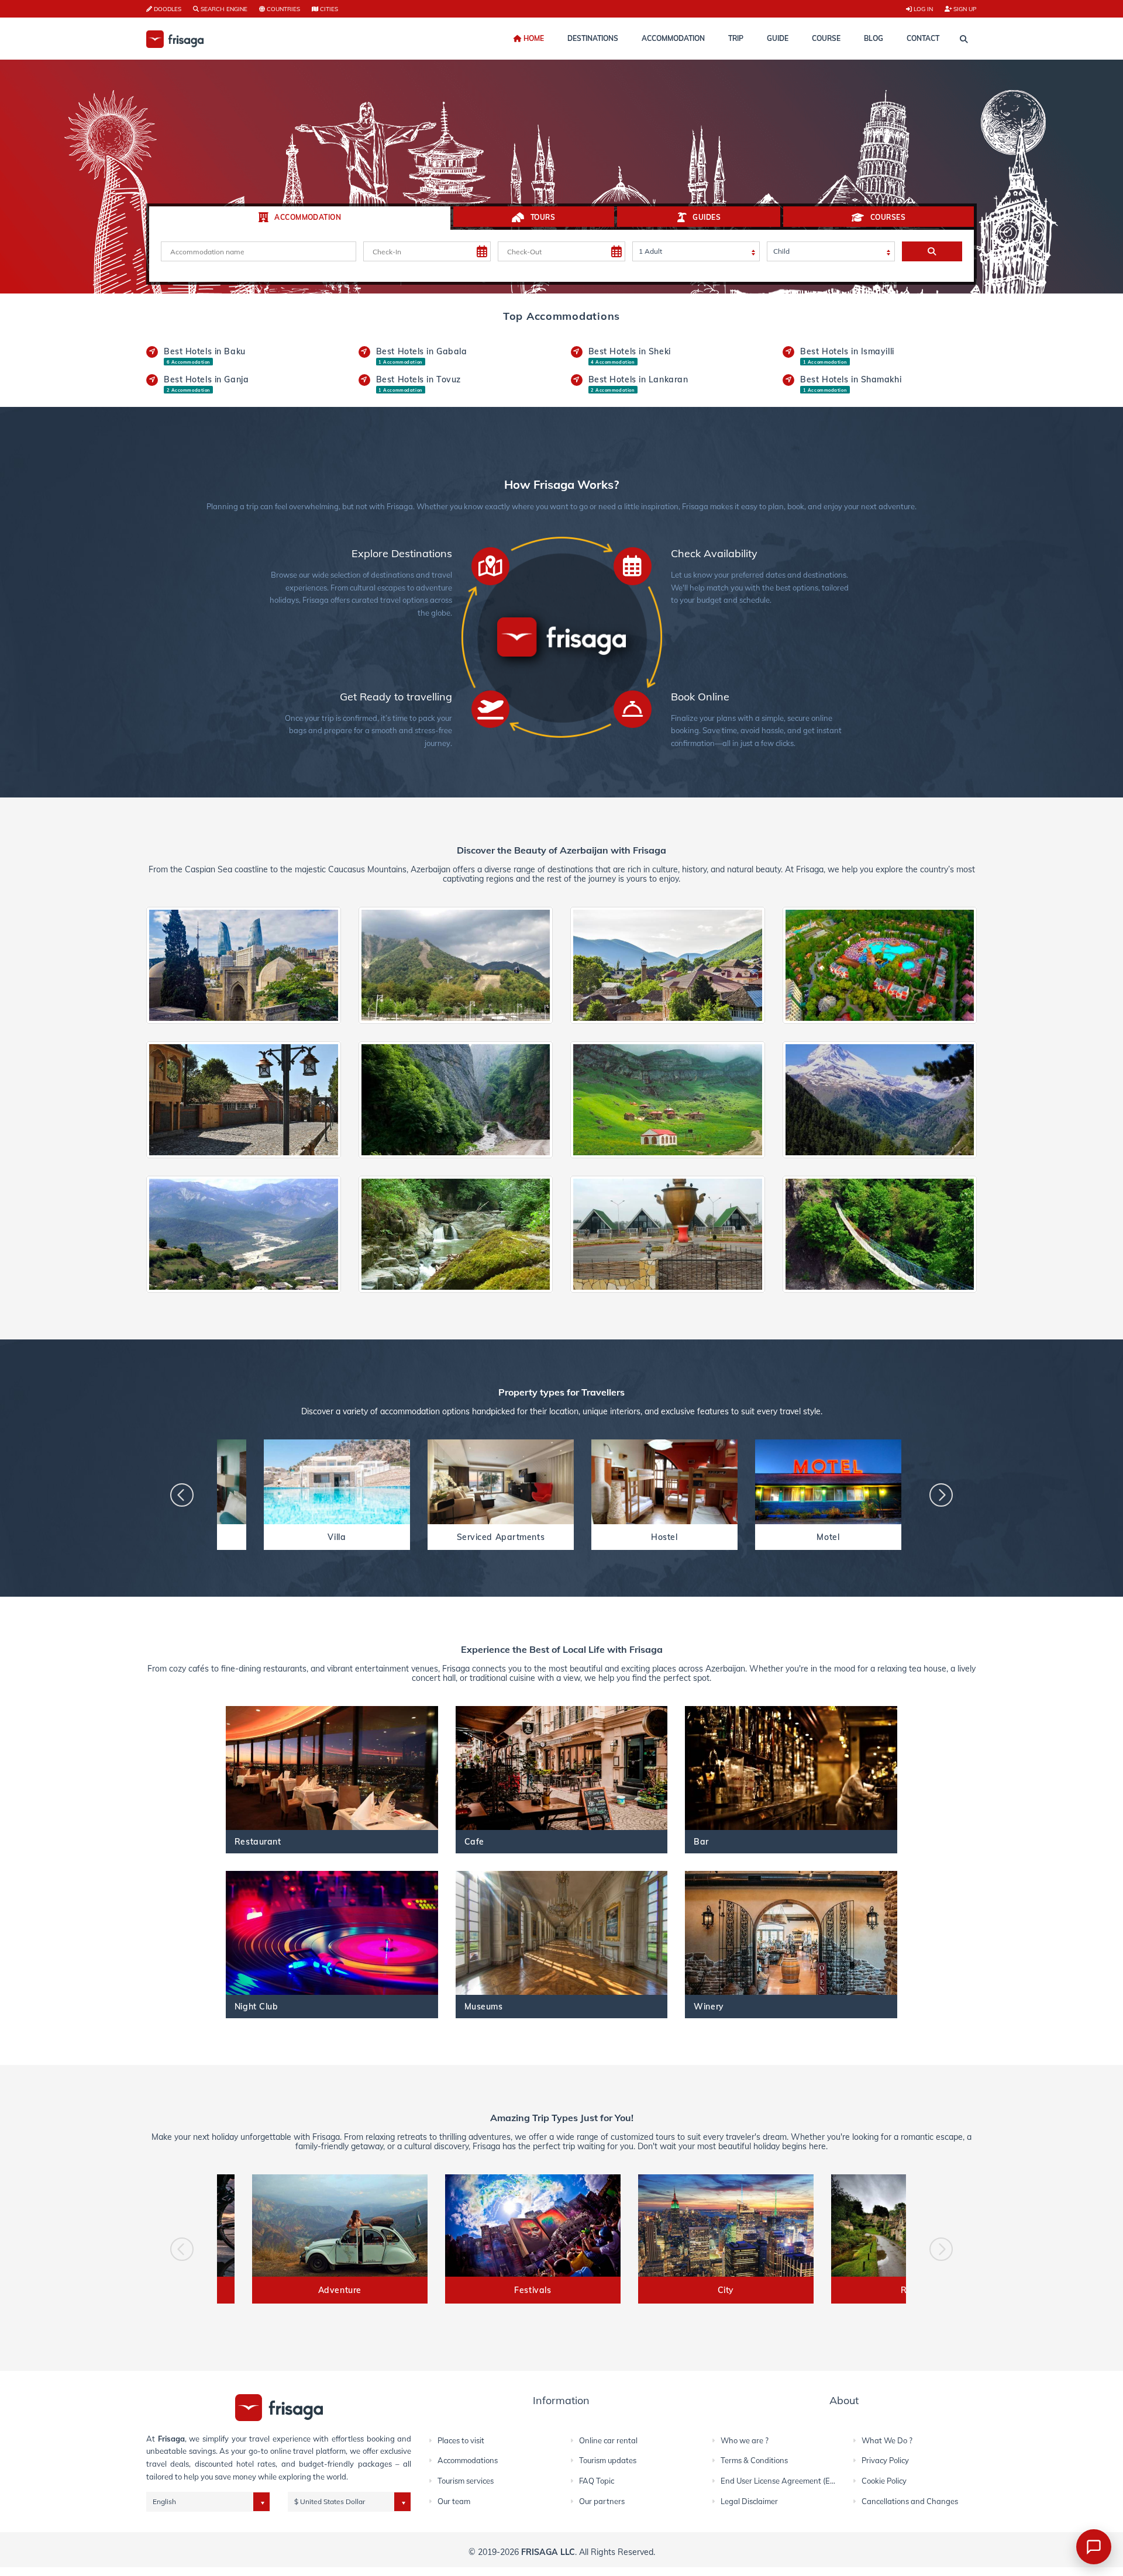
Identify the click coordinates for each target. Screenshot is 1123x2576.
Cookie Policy (884, 2481)
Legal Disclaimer (749, 2501)
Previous (182, 1495)
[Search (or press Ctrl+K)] (964, 39)
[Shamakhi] (244, 1233)
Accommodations (468, 2460)
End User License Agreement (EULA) (784, 2481)
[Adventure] (340, 2225)
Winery (709, 2006)
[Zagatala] (880, 1099)
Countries (283, 9)
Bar (701, 1841)
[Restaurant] (332, 1768)
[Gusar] (668, 1099)
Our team (454, 2501)
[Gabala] (456, 964)
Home (533, 38)
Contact (923, 38)
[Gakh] (244, 1099)
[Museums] (562, 1933)
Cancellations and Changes (910, 2501)
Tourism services (466, 2481)
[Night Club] (332, 1933)
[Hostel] (664, 1482)
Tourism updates (608, 2460)
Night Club (256, 2006)
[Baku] (244, 964)
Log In (922, 9)
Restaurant (258, 1841)
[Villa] (337, 1482)
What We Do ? (887, 2440)
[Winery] (791, 1933)
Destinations (593, 38)
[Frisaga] (279, 2407)
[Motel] (828, 1482)
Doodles (167, 9)
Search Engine (223, 9)
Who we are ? (745, 2440)
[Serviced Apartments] (501, 1482)
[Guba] (456, 1099)
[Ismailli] (880, 1233)
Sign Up (964, 9)
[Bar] (791, 1768)
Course (826, 38)
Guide (778, 38)
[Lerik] (456, 1233)
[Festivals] (533, 2225)
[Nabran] (880, 964)
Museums (484, 2006)
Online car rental (608, 2440)
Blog (874, 38)
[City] (726, 2225)
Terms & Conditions (754, 2460)
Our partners (602, 2501)
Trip (736, 38)
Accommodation (673, 38)
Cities (328, 9)
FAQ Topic (597, 2481)
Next (941, 1495)
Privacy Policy (885, 2460)
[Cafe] (562, 1768)
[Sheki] (668, 964)
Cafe (474, 1841)
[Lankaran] (668, 1233)
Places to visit (461, 2440)
